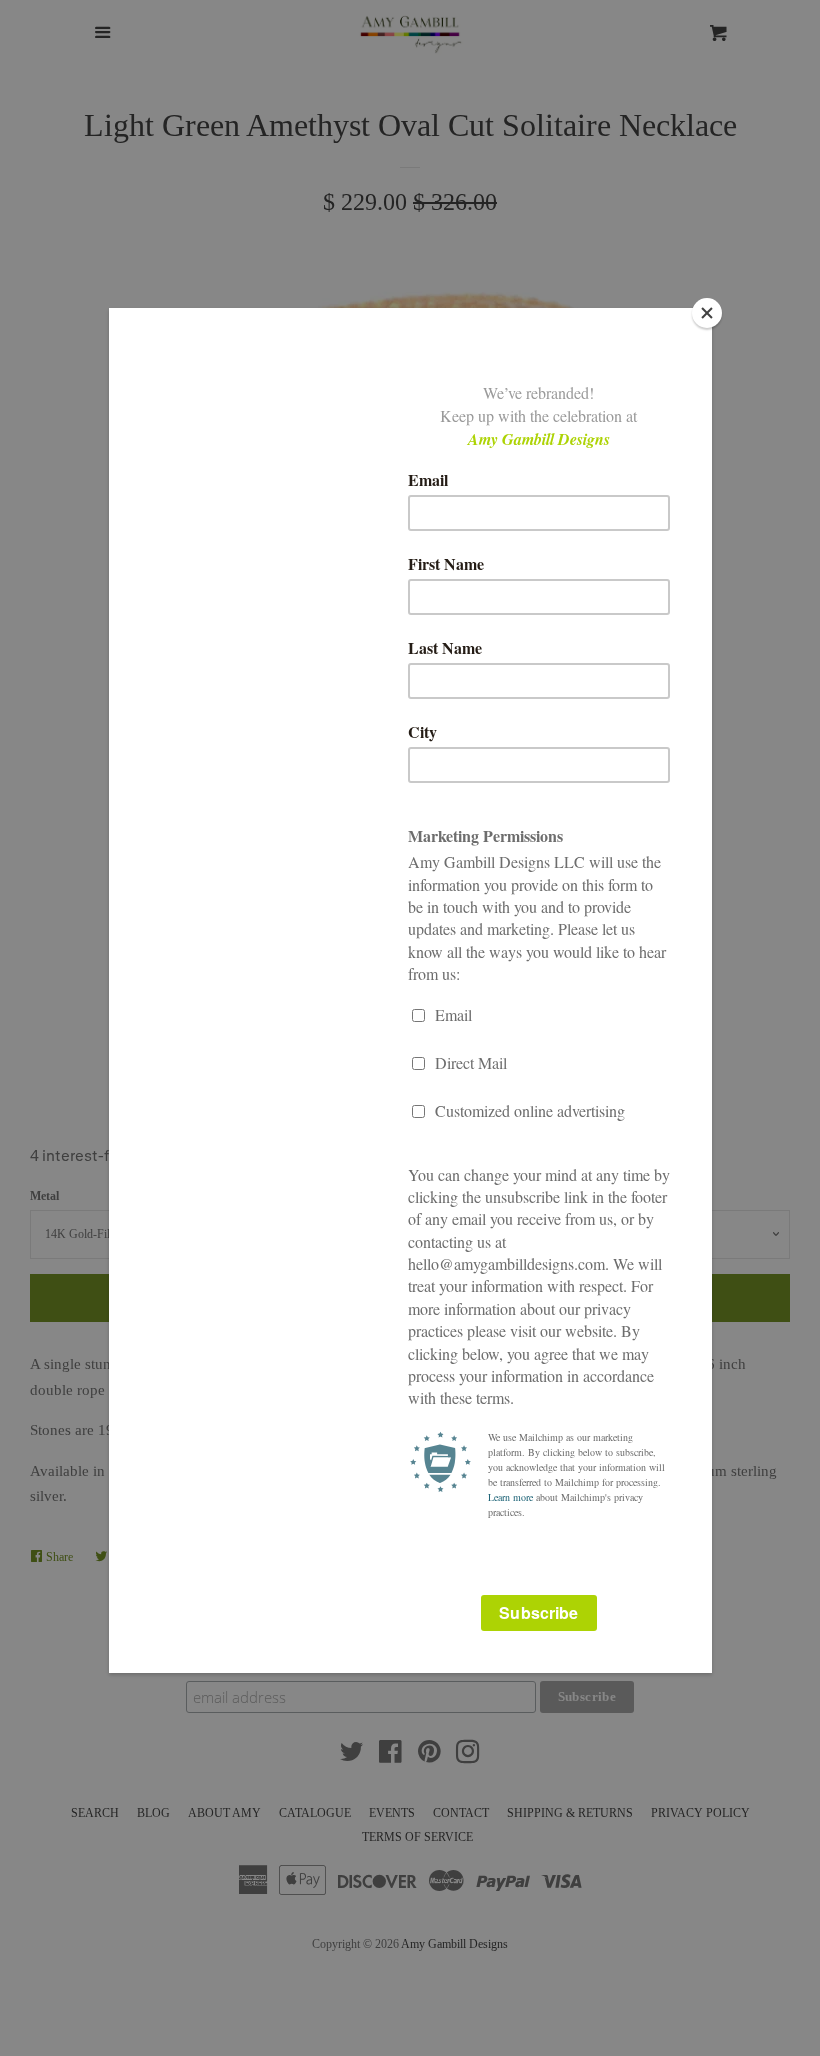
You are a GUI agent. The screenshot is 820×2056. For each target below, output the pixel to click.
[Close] (707, 313)
